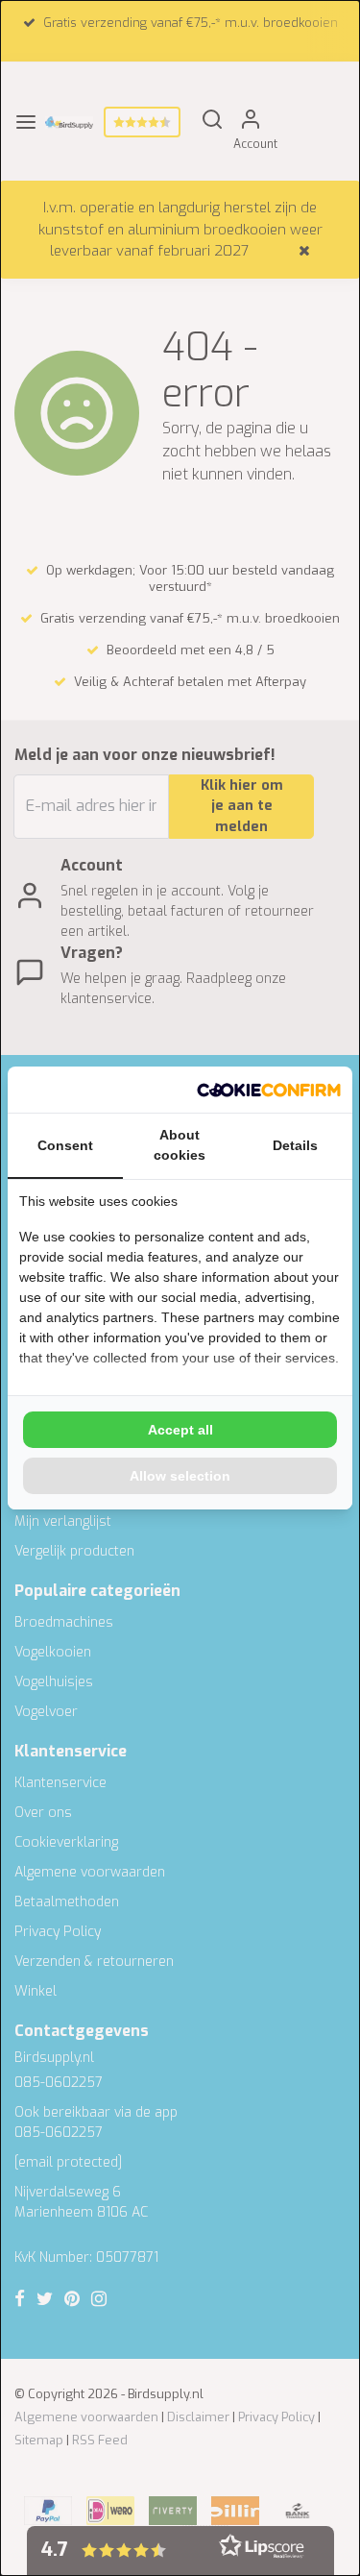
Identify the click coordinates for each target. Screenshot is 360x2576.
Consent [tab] (65, 1145)
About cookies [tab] (180, 1145)
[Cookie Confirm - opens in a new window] (269, 1090)
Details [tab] (295, 1145)
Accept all (180, 1430)
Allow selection (180, 1476)
